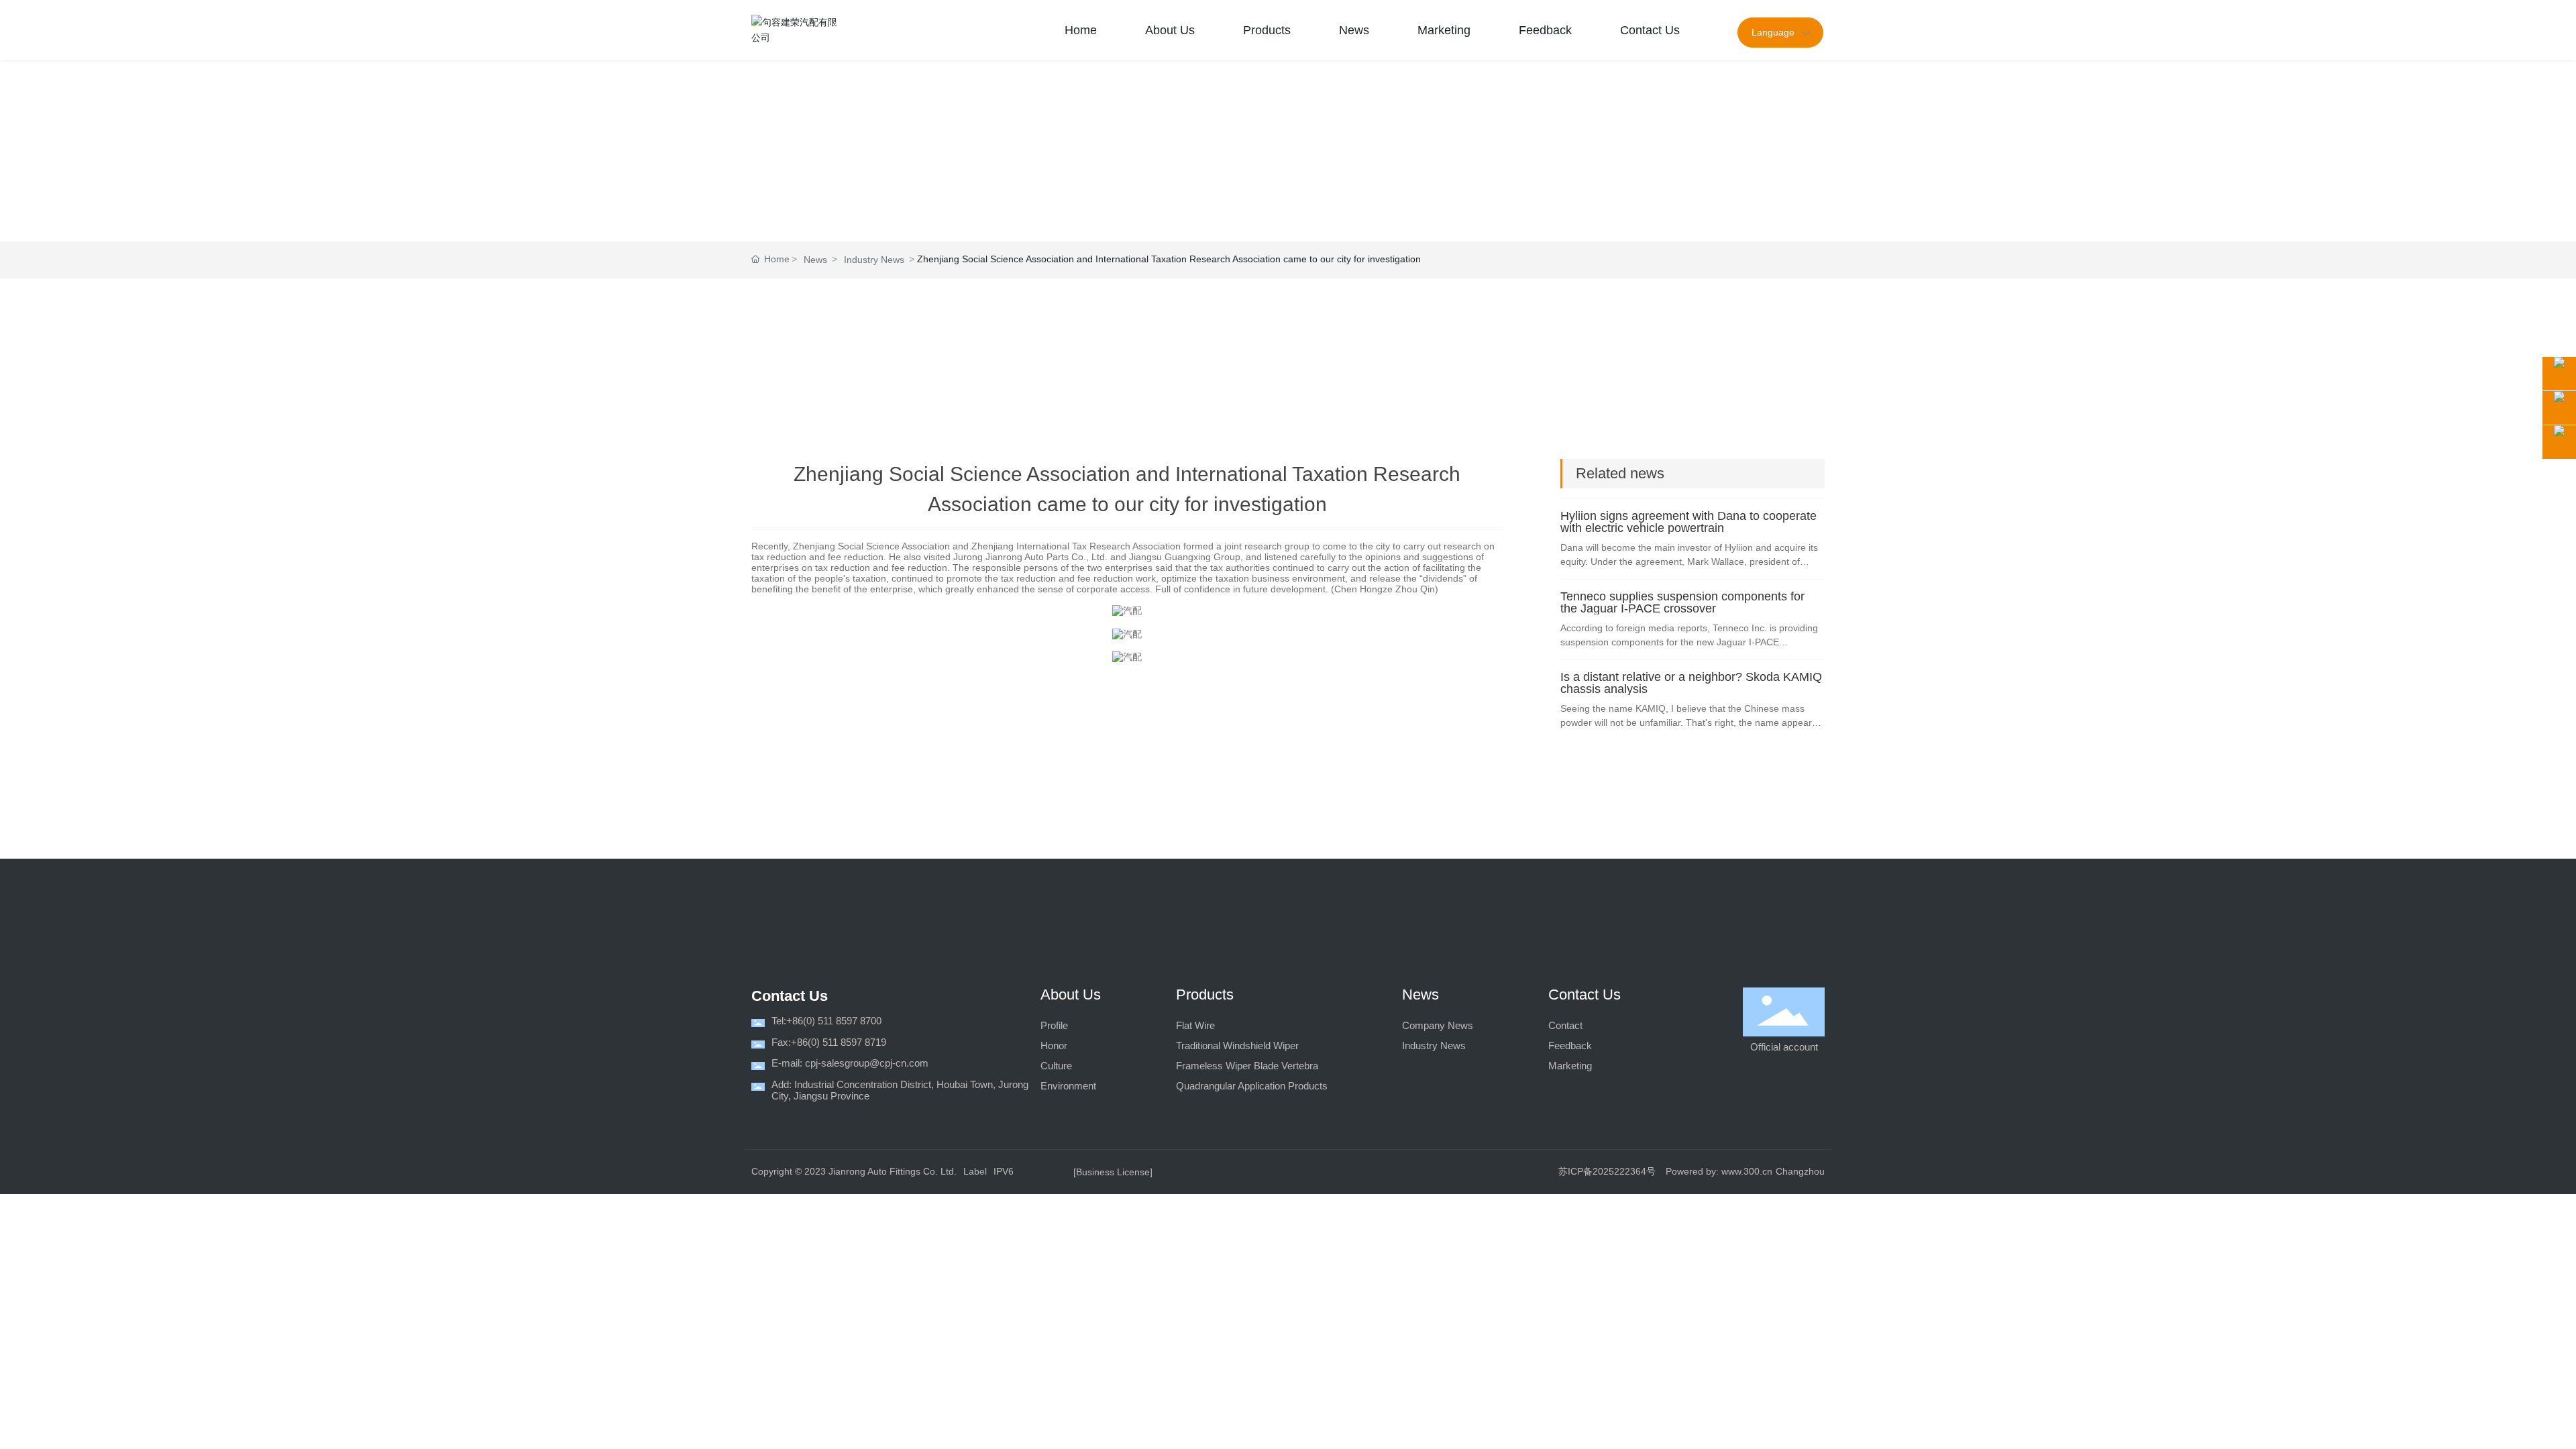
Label (975, 1171)
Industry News (874, 260)
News (815, 260)
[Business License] (1113, 1172)
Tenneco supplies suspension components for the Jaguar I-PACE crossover (1682, 602)
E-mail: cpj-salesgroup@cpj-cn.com (850, 1063)
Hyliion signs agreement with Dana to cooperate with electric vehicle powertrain (1688, 522)
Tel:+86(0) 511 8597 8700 (826, 1021)
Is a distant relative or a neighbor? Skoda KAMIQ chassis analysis (1691, 683)
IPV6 (1004, 1171)
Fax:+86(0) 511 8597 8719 (829, 1042)
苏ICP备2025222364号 (1607, 1171)
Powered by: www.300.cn (1719, 1171)
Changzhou (1800, 1171)
